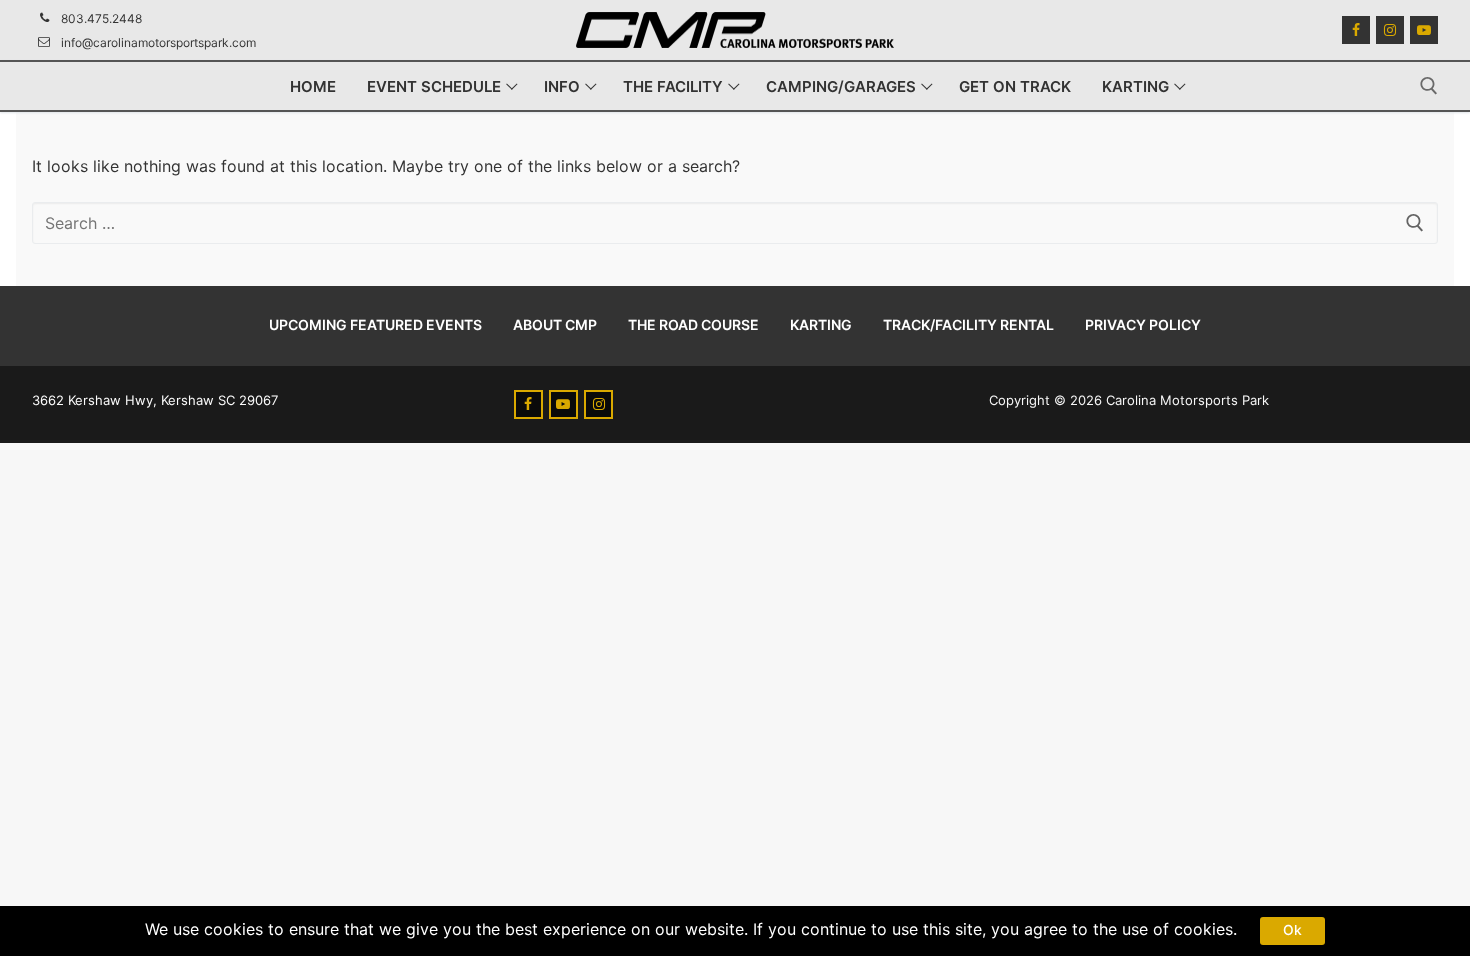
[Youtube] (1424, 30)
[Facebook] (1356, 30)
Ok (1292, 930)
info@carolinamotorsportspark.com (158, 42)
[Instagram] (1390, 30)
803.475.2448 (101, 18)
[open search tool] (1429, 86)
